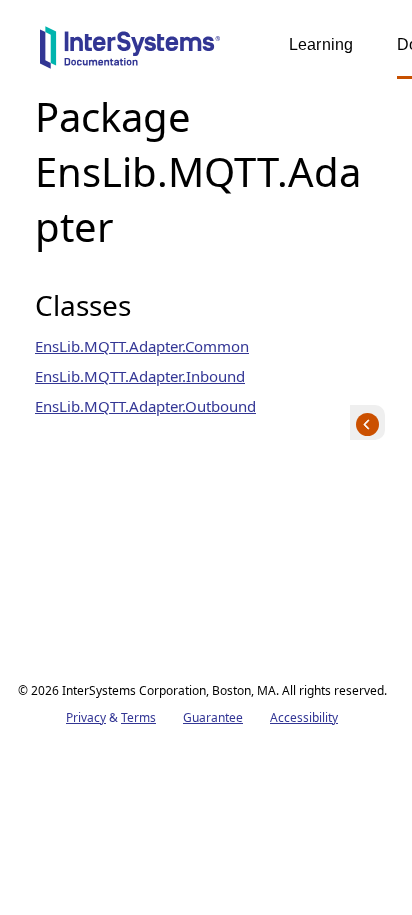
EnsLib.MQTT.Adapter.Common (142, 346)
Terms (138, 717)
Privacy (86, 717)
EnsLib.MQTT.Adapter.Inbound (140, 376)
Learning (321, 44)
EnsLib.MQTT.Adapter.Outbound (145, 406)
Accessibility (304, 717)
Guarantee (213, 717)
